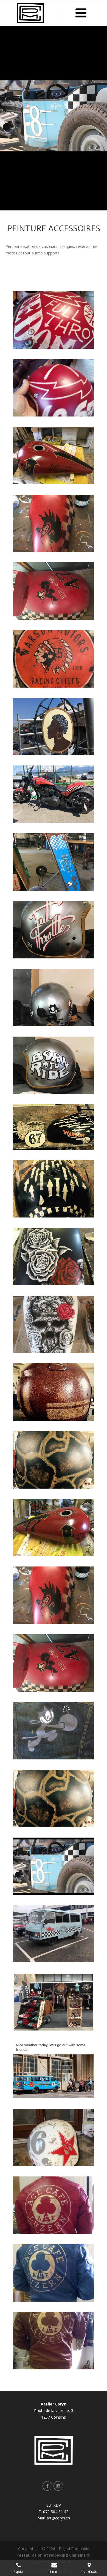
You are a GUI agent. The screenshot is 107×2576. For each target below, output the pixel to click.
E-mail (54, 2572)
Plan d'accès (89, 2572)
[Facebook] (48, 2486)
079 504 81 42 (56, 2512)
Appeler (19, 2572)
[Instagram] (59, 2486)
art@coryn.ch (58, 2518)
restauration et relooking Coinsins (51, 2555)
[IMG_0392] (54, 1596)
